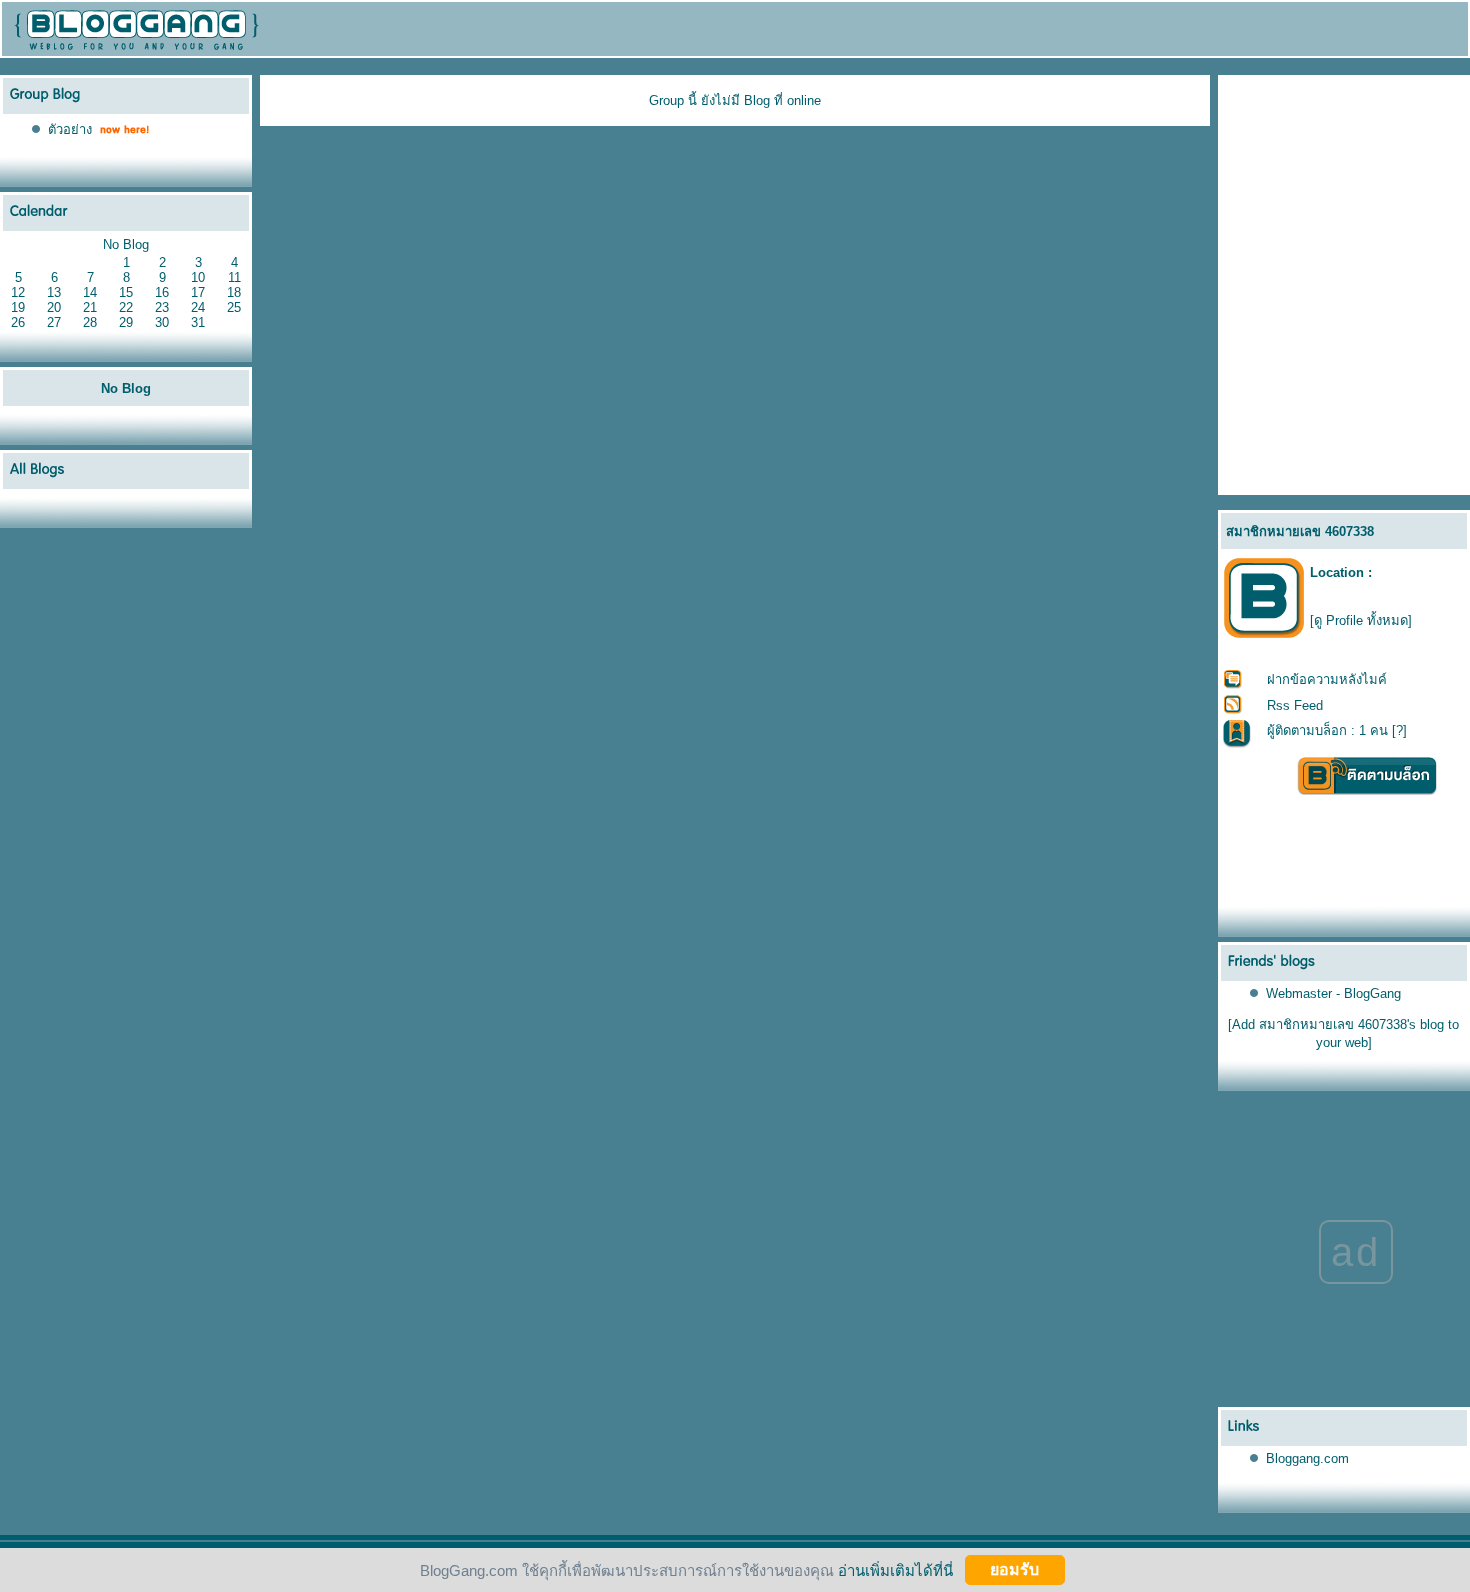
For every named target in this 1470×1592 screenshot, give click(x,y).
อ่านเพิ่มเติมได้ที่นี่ (895, 1569)
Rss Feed (1295, 705)
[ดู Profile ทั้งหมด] (1361, 620)
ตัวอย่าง (70, 129)
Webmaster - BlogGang (1333, 993)
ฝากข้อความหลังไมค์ (1327, 679)
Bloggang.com (1307, 1458)
